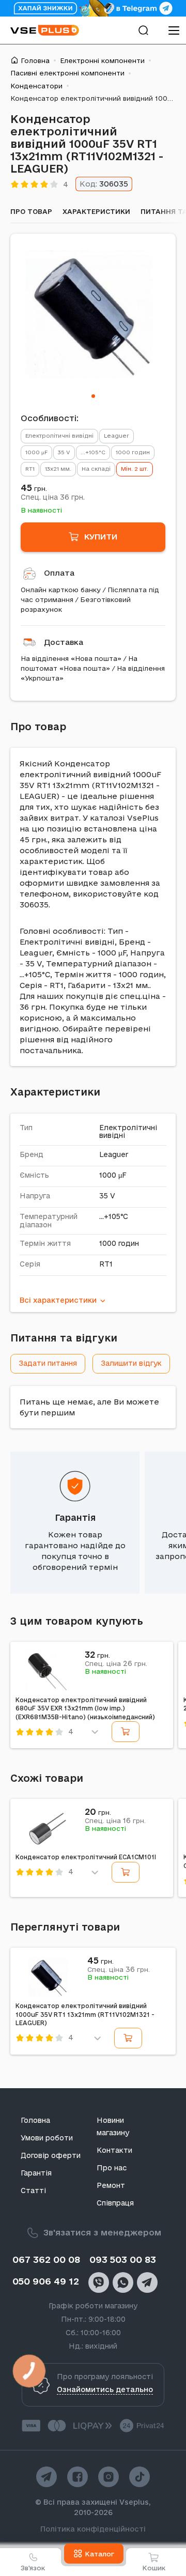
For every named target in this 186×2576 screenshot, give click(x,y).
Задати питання (48, 1363)
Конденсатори (36, 86)
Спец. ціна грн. (53, 497)
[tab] (93, 396)
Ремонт (111, 2185)
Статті (33, 2191)
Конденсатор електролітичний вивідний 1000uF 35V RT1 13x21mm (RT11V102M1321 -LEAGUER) (85, 2014)
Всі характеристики (58, 1300)
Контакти (114, 2150)
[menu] (174, 30)
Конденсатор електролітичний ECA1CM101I (86, 1857)
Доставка (64, 642)
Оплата (59, 573)
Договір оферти (51, 2155)
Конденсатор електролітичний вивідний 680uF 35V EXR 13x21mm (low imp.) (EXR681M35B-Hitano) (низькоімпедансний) (85, 1708)
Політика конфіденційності (93, 2529)
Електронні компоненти (102, 60)
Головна (35, 60)
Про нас (112, 2168)
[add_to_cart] (126, 1732)
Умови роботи (47, 2138)
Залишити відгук (131, 1363)
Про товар (31, 211)
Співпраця (115, 2203)
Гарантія (75, 1517)
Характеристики (96, 211)
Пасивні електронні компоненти (67, 73)
